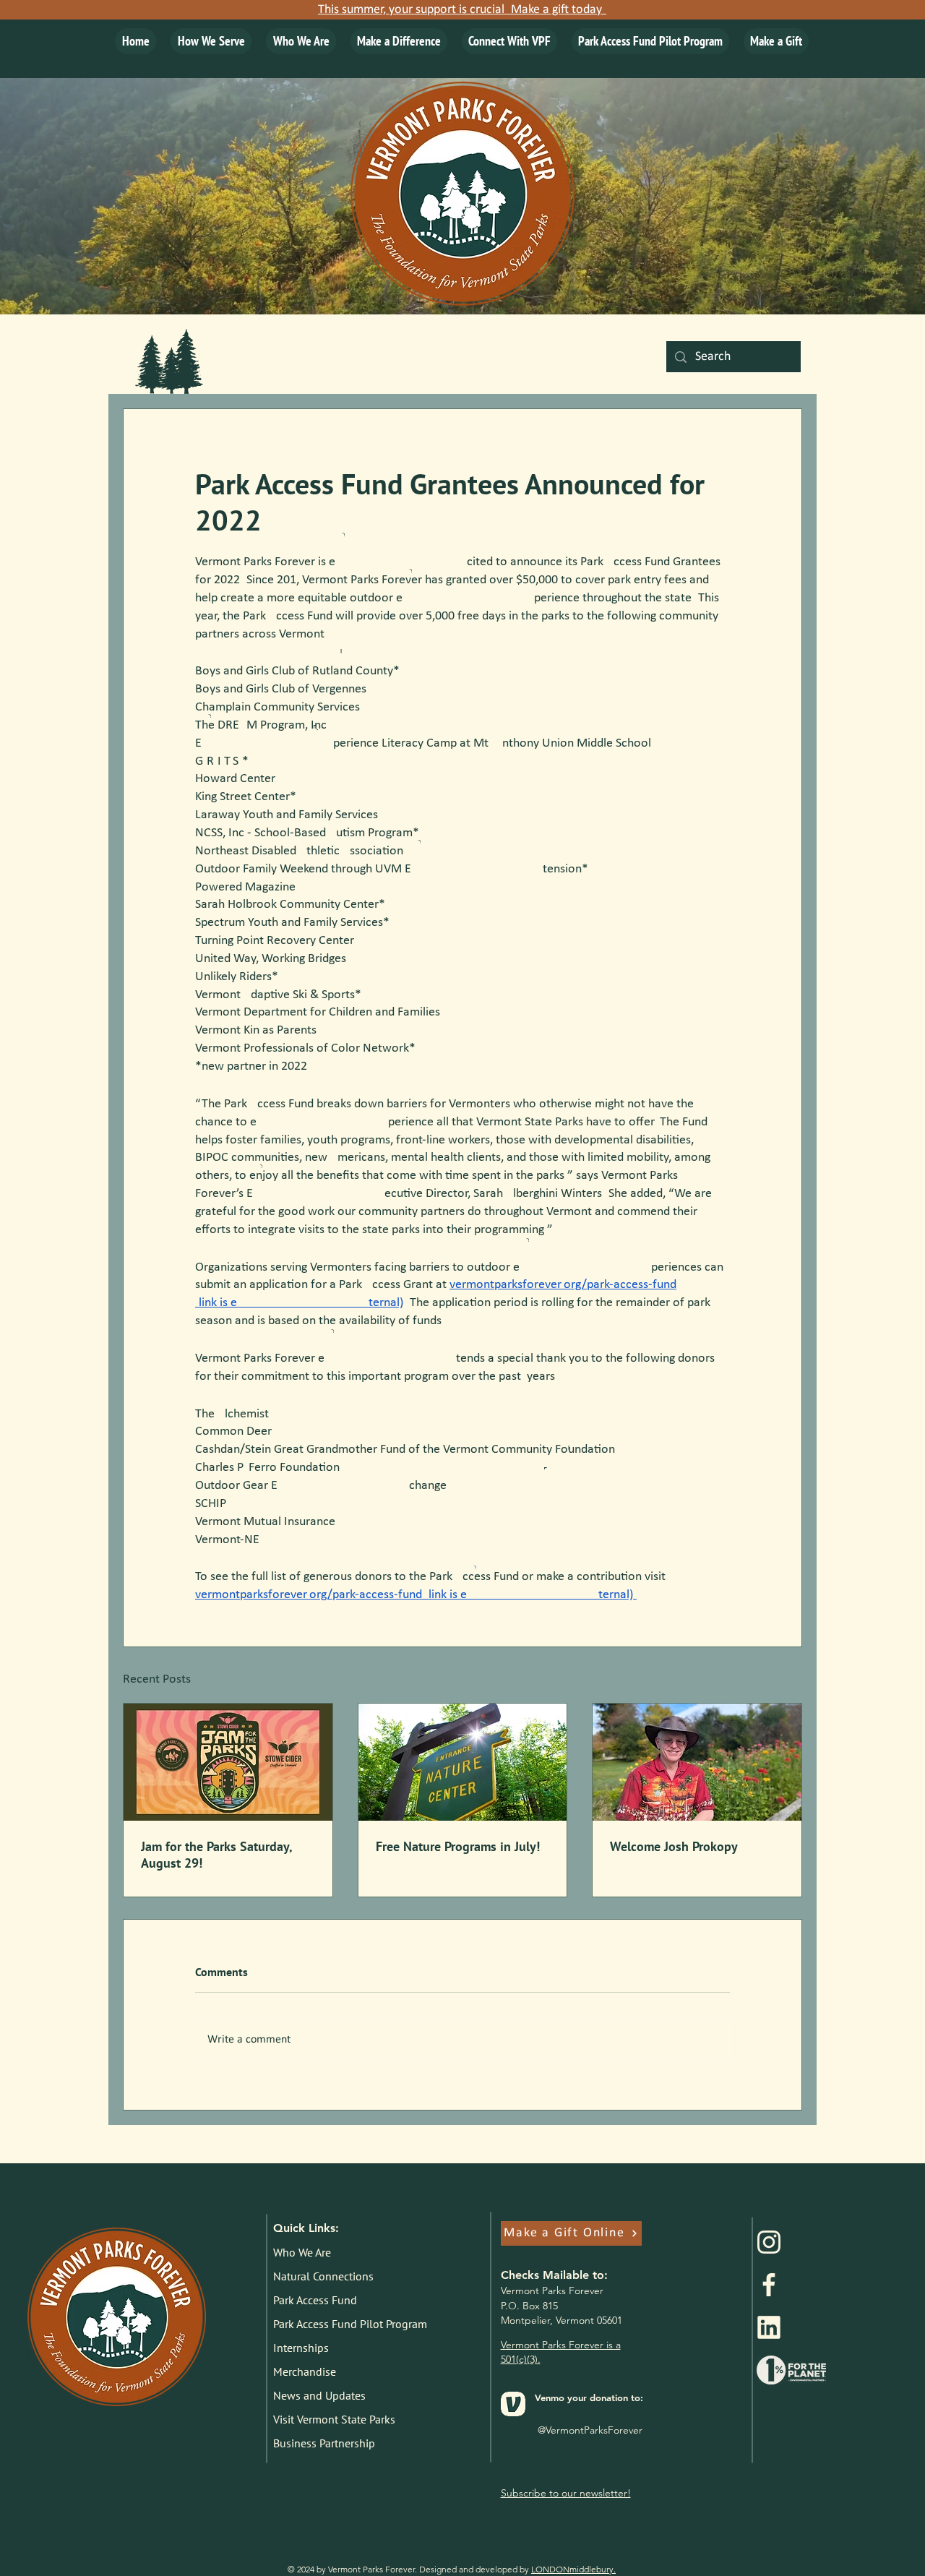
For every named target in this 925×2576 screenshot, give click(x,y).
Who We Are (302, 2252)
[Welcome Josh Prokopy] (697, 1762)
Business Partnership (324, 2443)
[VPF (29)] (769, 2242)
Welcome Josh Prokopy (674, 1846)
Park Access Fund (315, 2300)
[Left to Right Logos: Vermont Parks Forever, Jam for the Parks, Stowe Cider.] (228, 1762)
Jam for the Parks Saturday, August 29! (216, 1855)
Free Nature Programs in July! (458, 1846)
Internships (301, 2348)
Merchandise (305, 2371)
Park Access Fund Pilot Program (347, 2324)
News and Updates (319, 2395)
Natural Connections (323, 2276)
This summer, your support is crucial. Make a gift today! (462, 10)
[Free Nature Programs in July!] (463, 1762)
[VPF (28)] (769, 2327)
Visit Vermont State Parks (334, 2419)
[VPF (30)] (769, 2285)
